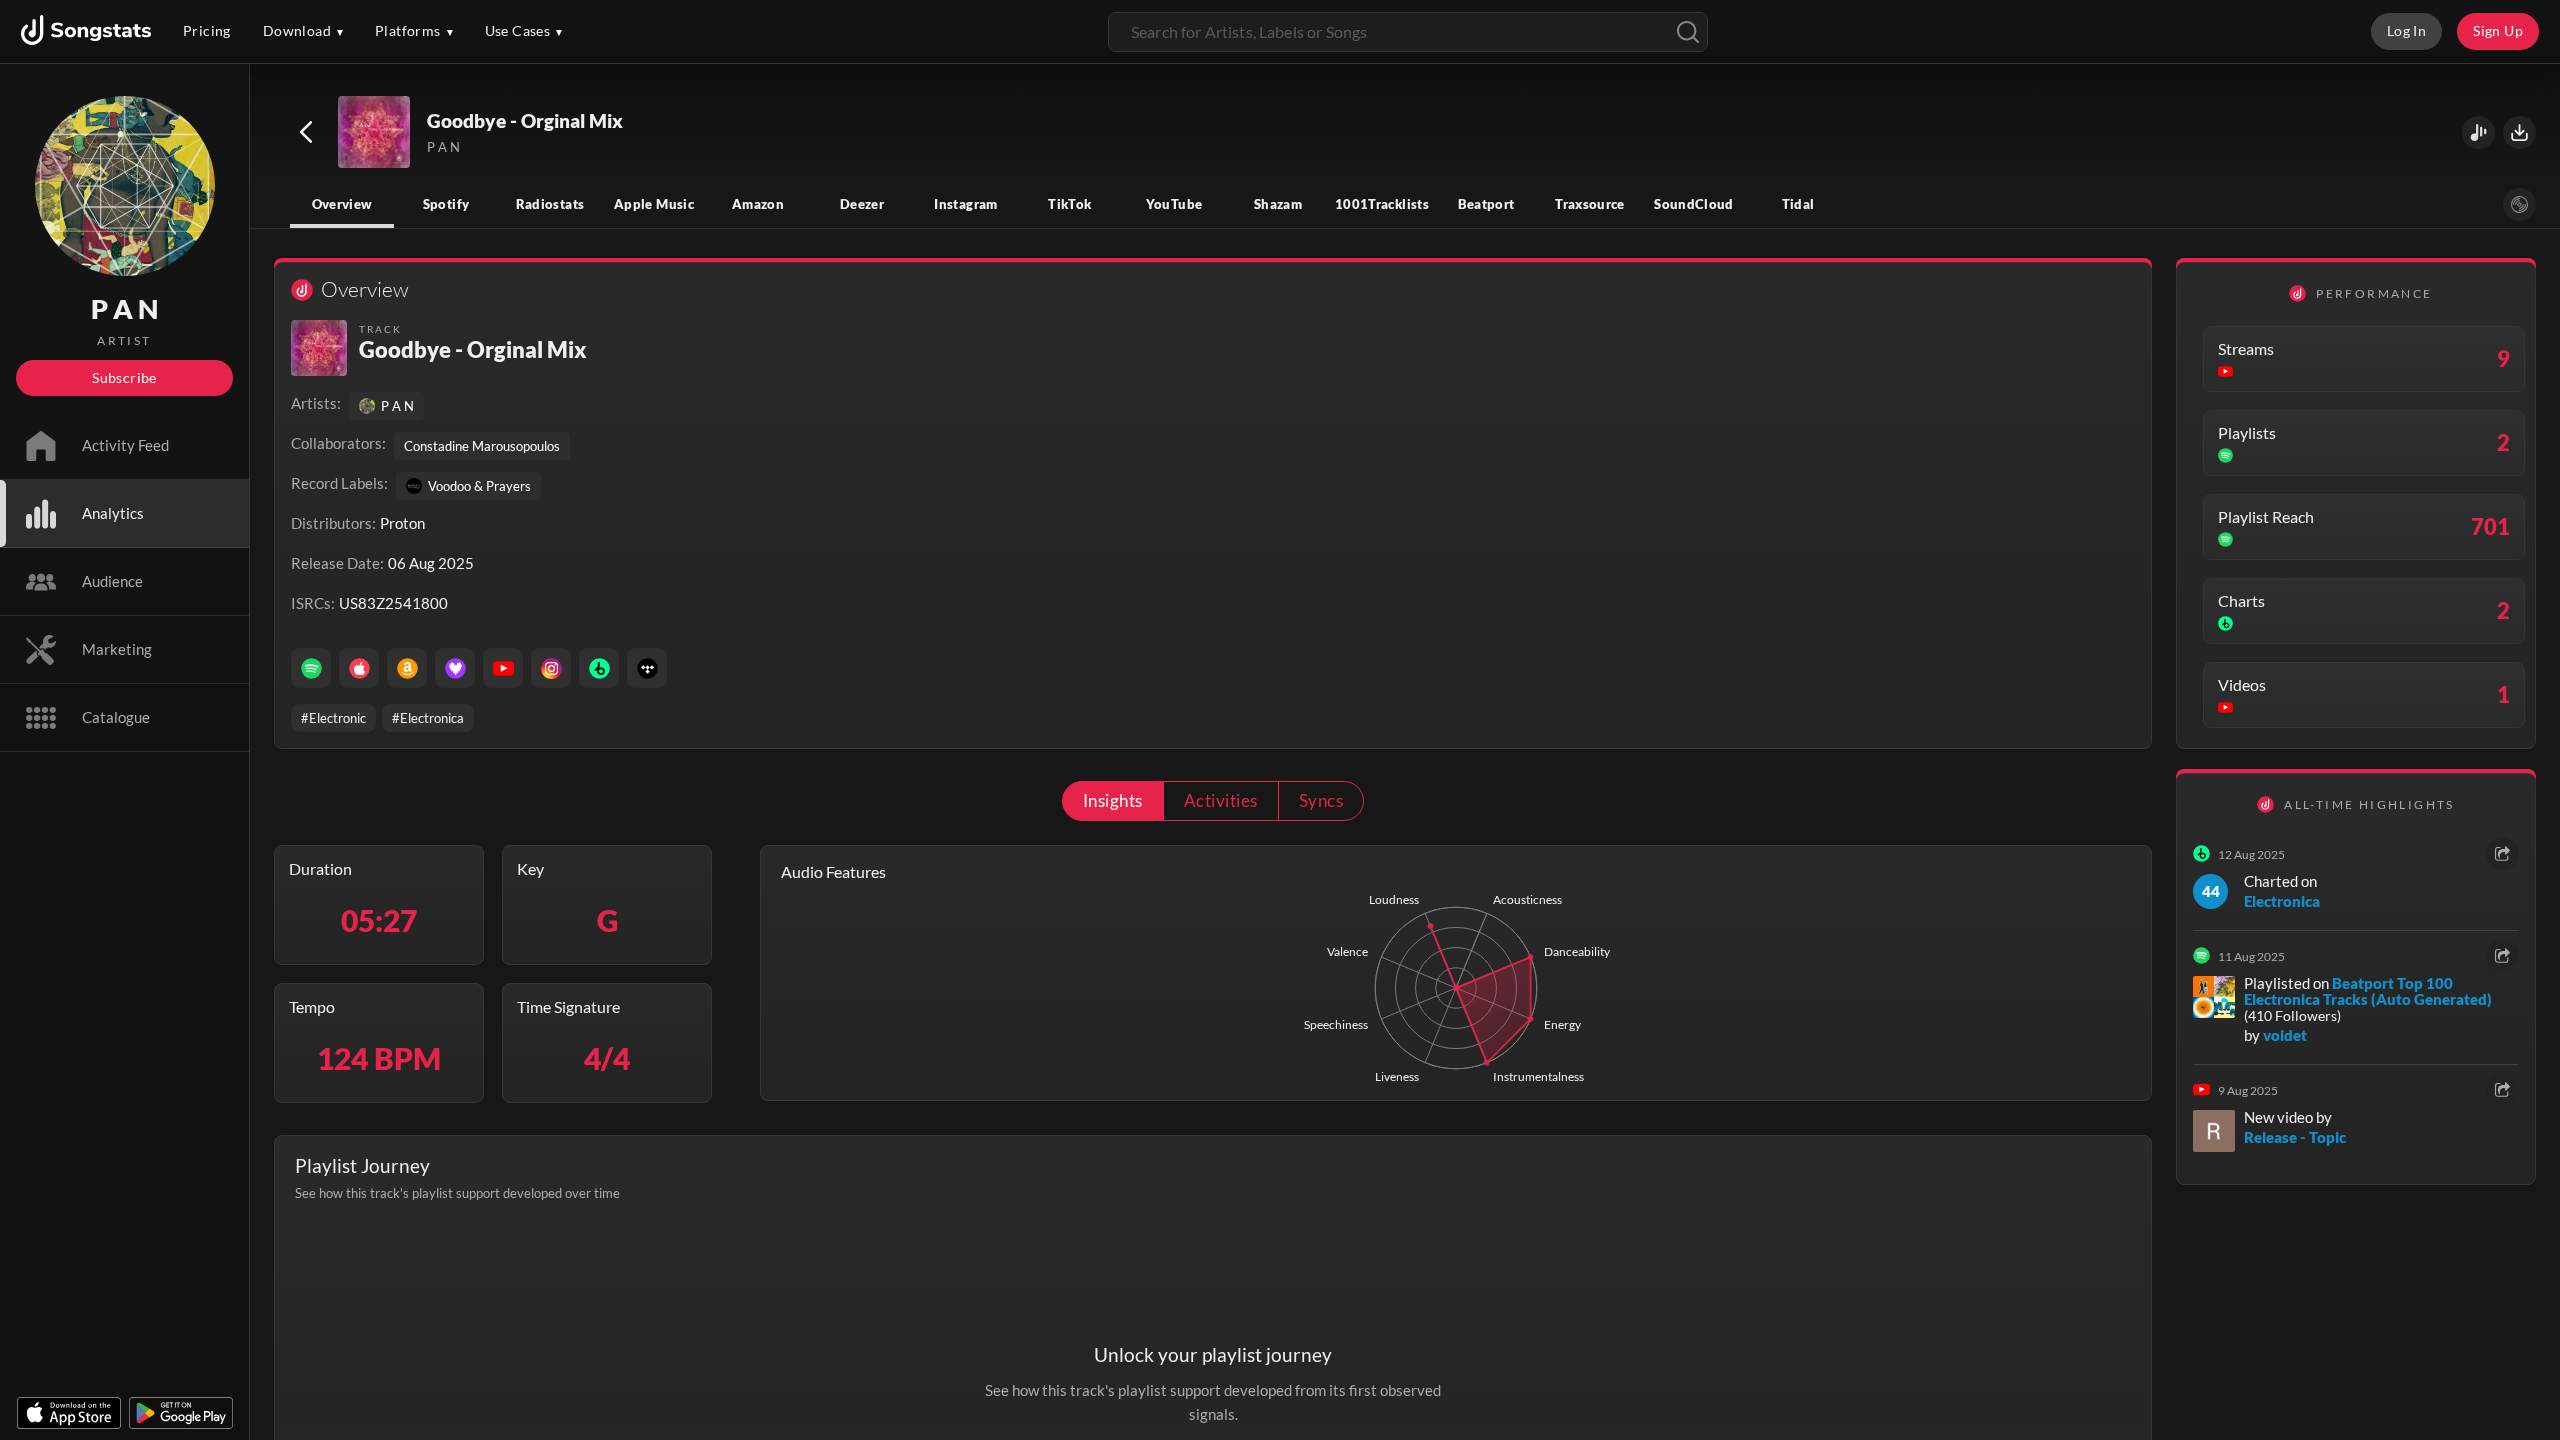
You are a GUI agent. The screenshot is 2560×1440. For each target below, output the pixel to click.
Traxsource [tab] (1590, 204)
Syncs (1321, 800)
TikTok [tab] (1069, 204)
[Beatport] (599, 668)
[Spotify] (311, 668)
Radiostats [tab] (550, 204)
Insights (1113, 800)
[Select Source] (2519, 204)
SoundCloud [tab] (1694, 204)
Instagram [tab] (965, 204)
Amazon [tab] (758, 204)
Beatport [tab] (1486, 204)
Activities (1221, 800)
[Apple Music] (359, 668)
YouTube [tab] (1174, 204)
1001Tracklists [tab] (1382, 204)
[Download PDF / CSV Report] (2519, 132)
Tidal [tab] (1798, 204)
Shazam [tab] (1278, 204)
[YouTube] (503, 668)
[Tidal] (647, 668)
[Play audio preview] (375, 133)
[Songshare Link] (2478, 132)
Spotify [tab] (446, 204)
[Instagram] (551, 668)
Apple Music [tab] (654, 204)
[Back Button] (306, 132)
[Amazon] (407, 668)
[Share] (2502, 853)
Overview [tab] (342, 204)
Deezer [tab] (862, 204)
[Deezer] (455, 668)
